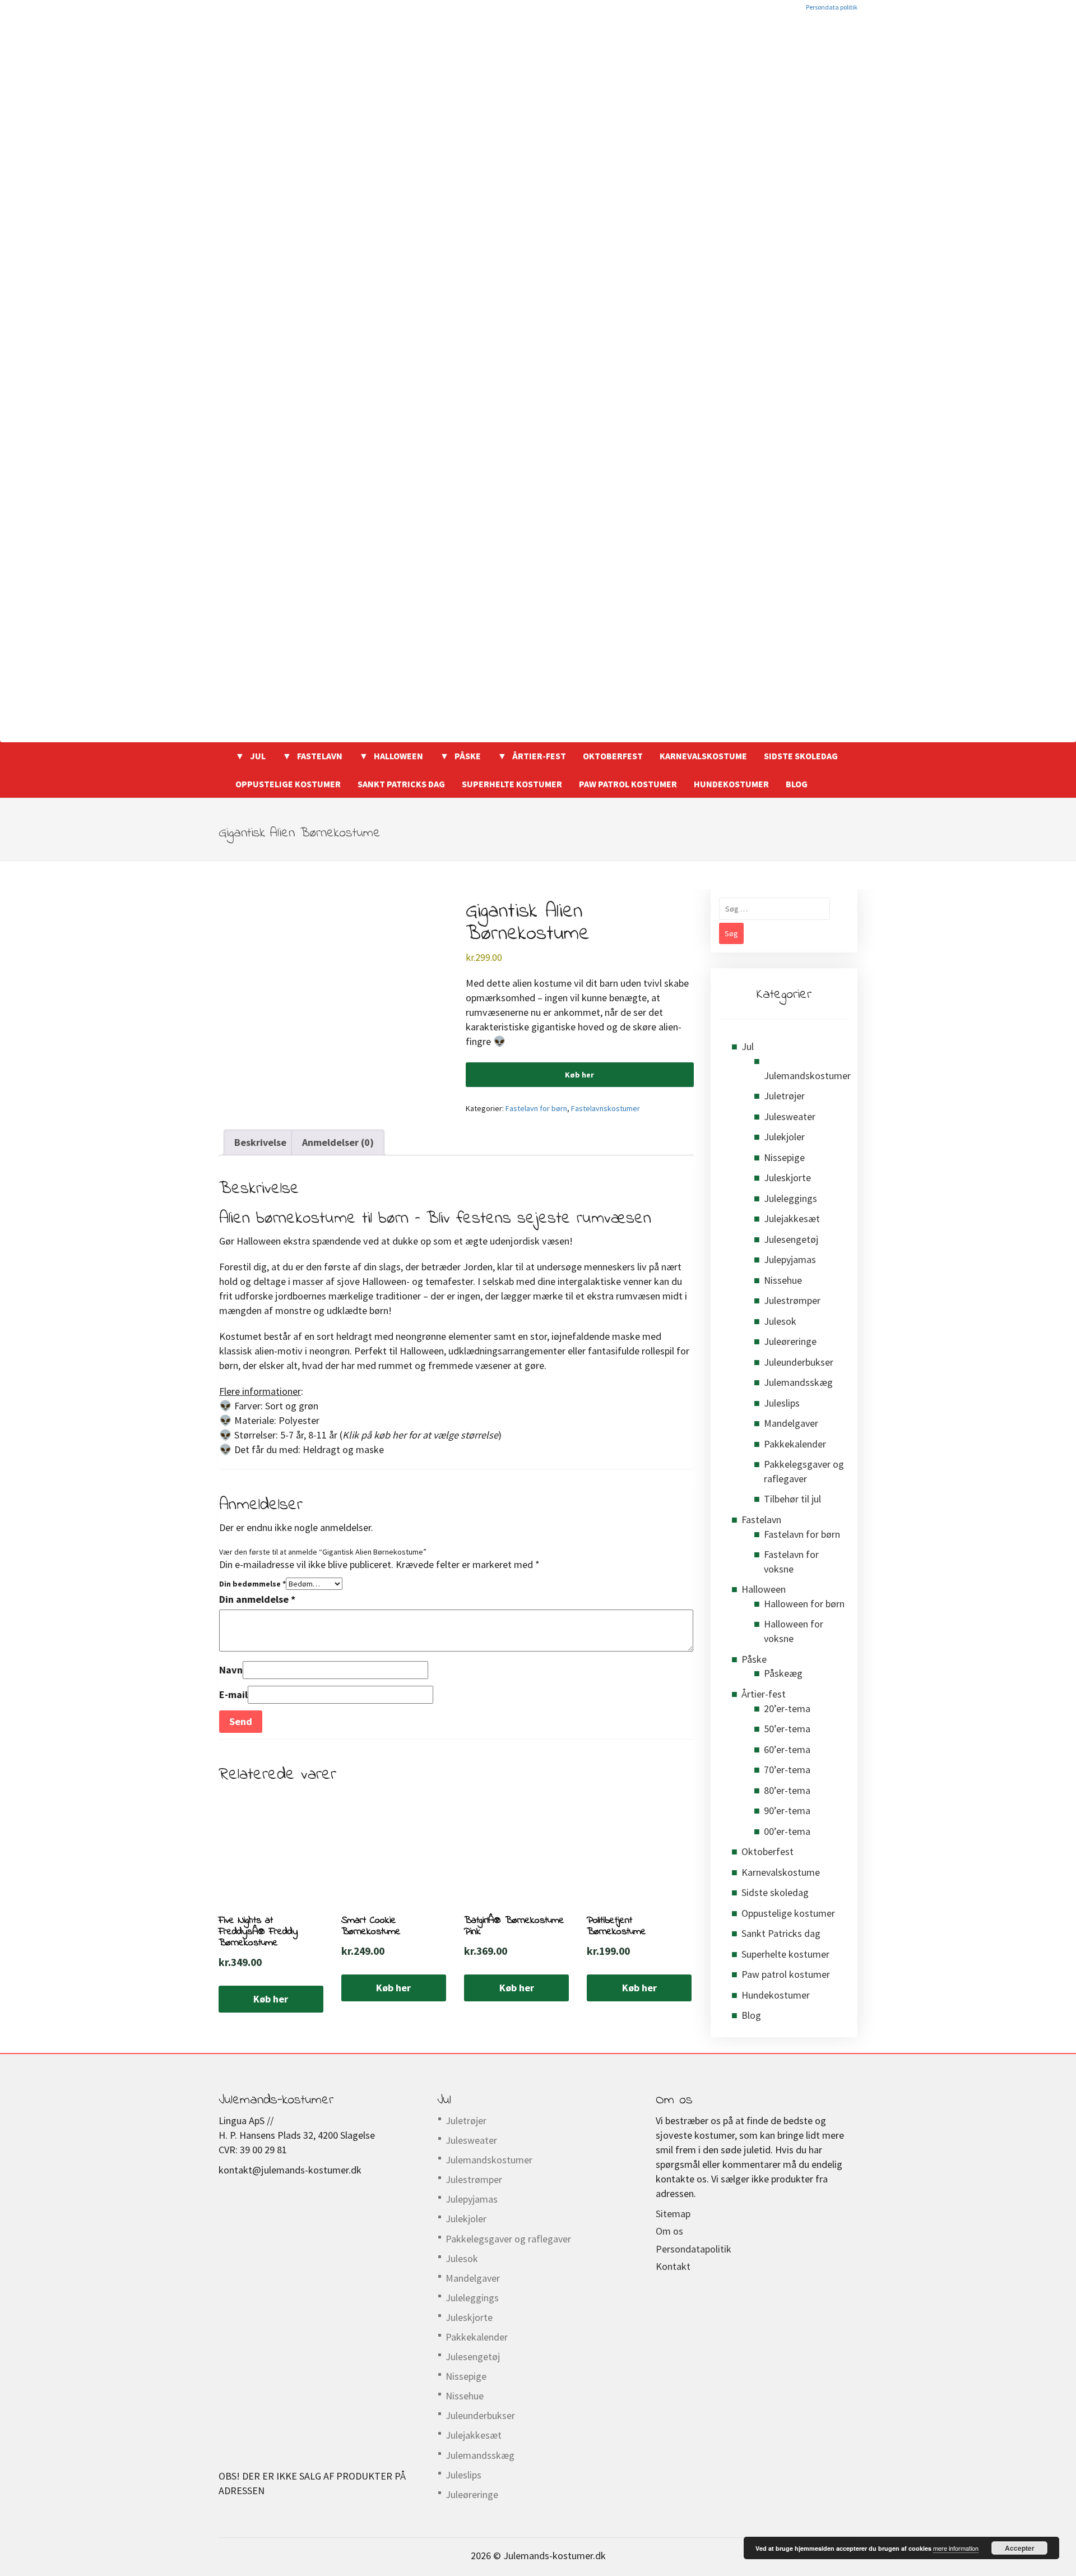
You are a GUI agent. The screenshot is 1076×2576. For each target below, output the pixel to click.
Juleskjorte (787, 1178)
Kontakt (673, 2266)
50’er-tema (787, 1729)
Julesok (780, 1321)
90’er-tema (787, 1810)
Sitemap (673, 2214)
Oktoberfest (613, 756)
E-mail (233, 1694)
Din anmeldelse (257, 1599)
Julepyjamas (790, 1259)
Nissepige (784, 1157)
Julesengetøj (791, 1239)
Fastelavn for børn (536, 1108)
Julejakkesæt (792, 1218)
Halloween (398, 756)
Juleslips (782, 1403)
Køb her (579, 1075)
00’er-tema (787, 1831)
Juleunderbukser (799, 1362)
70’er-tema (787, 1770)
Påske (468, 756)
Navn (231, 1670)
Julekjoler (784, 1137)
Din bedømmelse (252, 1584)
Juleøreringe (790, 1341)
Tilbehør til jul (792, 1499)
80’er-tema (787, 1790)
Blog (797, 784)
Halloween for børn (804, 1604)
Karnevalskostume (703, 756)
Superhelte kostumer (512, 784)
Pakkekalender (795, 1444)
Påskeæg (783, 1673)
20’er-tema (787, 1708)
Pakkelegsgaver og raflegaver (508, 2239)
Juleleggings (790, 1198)
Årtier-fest (539, 756)
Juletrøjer (784, 1096)
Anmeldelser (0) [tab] (338, 1142)
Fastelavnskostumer (606, 1108)
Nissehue (783, 1280)
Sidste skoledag (801, 756)
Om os (669, 2231)
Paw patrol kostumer (628, 784)
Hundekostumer (731, 784)
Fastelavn (320, 756)
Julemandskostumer (807, 1076)
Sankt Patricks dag (401, 784)
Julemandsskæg (798, 1382)
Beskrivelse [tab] (260, 1142)
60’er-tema (787, 1749)
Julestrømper (792, 1300)
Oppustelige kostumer (288, 784)
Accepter (1020, 2548)
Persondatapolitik (694, 2249)
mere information (956, 2548)
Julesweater (790, 1116)
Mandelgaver (791, 1423)
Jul (258, 756)
